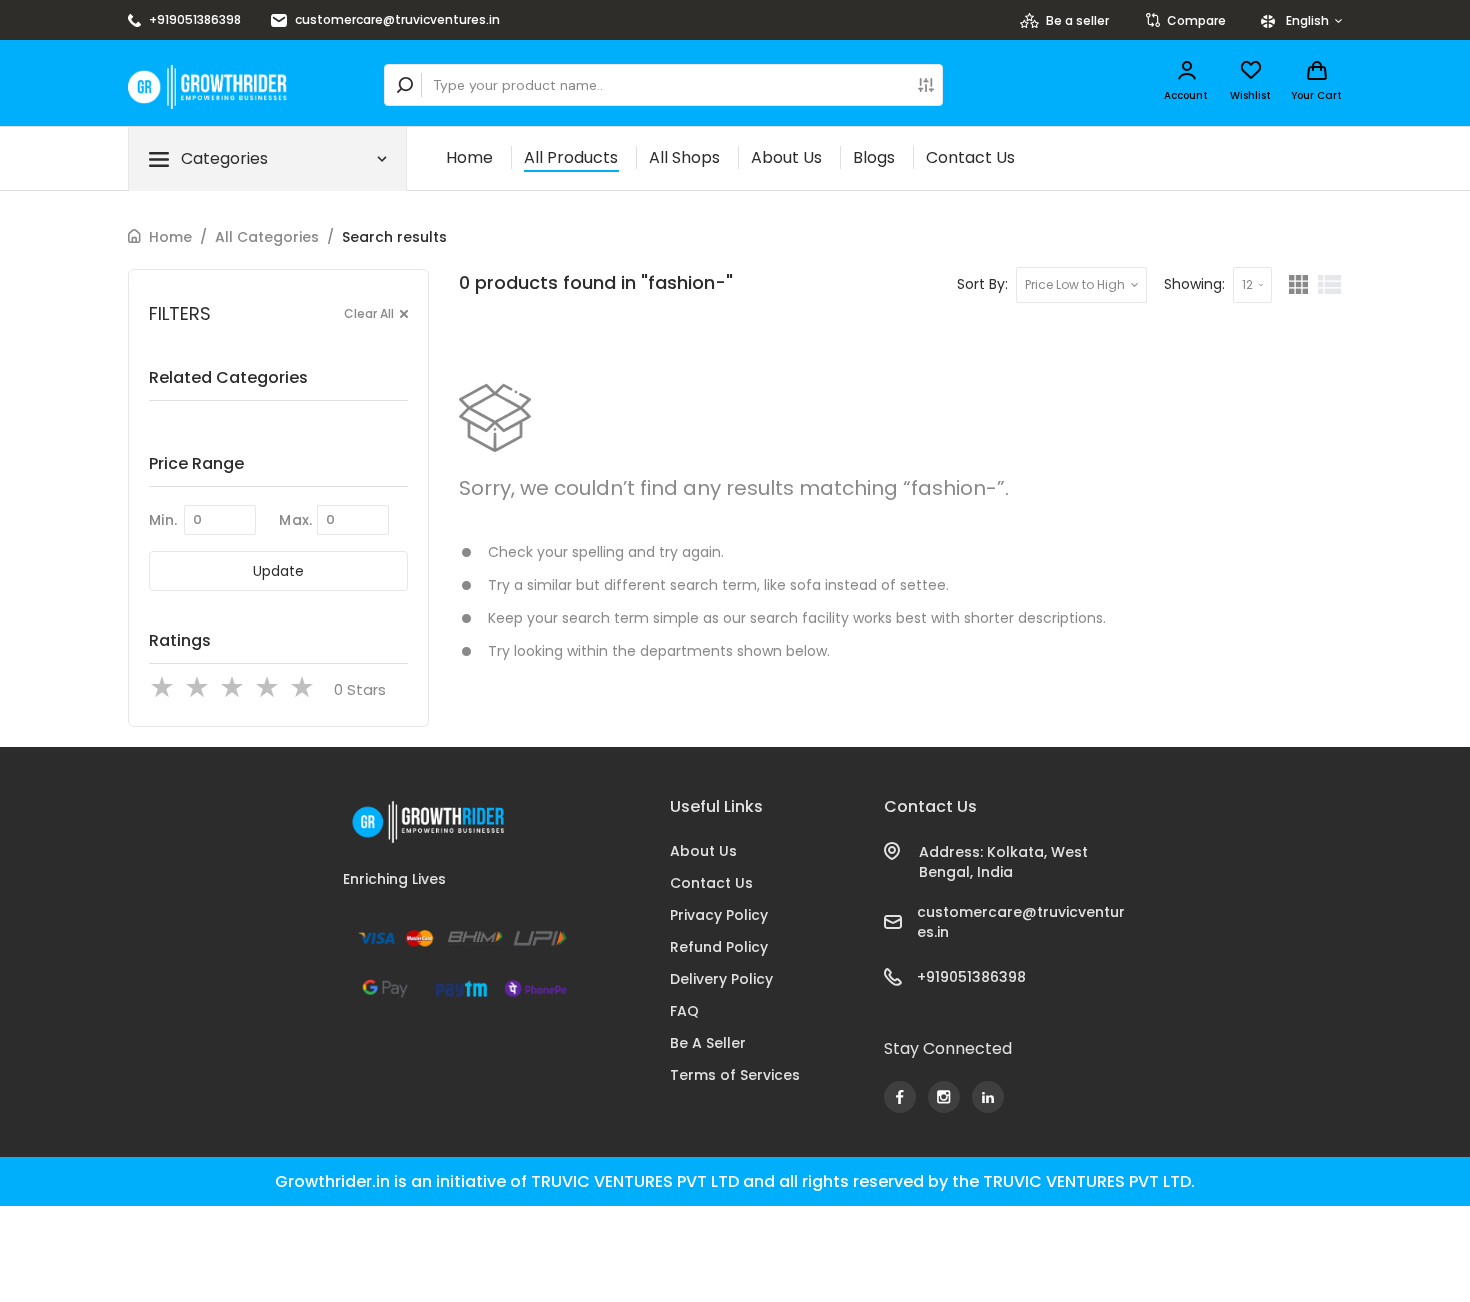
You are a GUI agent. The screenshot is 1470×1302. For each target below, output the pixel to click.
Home (469, 157)
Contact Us (970, 157)
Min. (163, 520)
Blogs (874, 157)
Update (278, 571)
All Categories (267, 237)
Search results (394, 237)
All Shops (684, 157)
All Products (571, 157)
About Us (786, 157)
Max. (295, 520)
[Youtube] (900, 1097)
